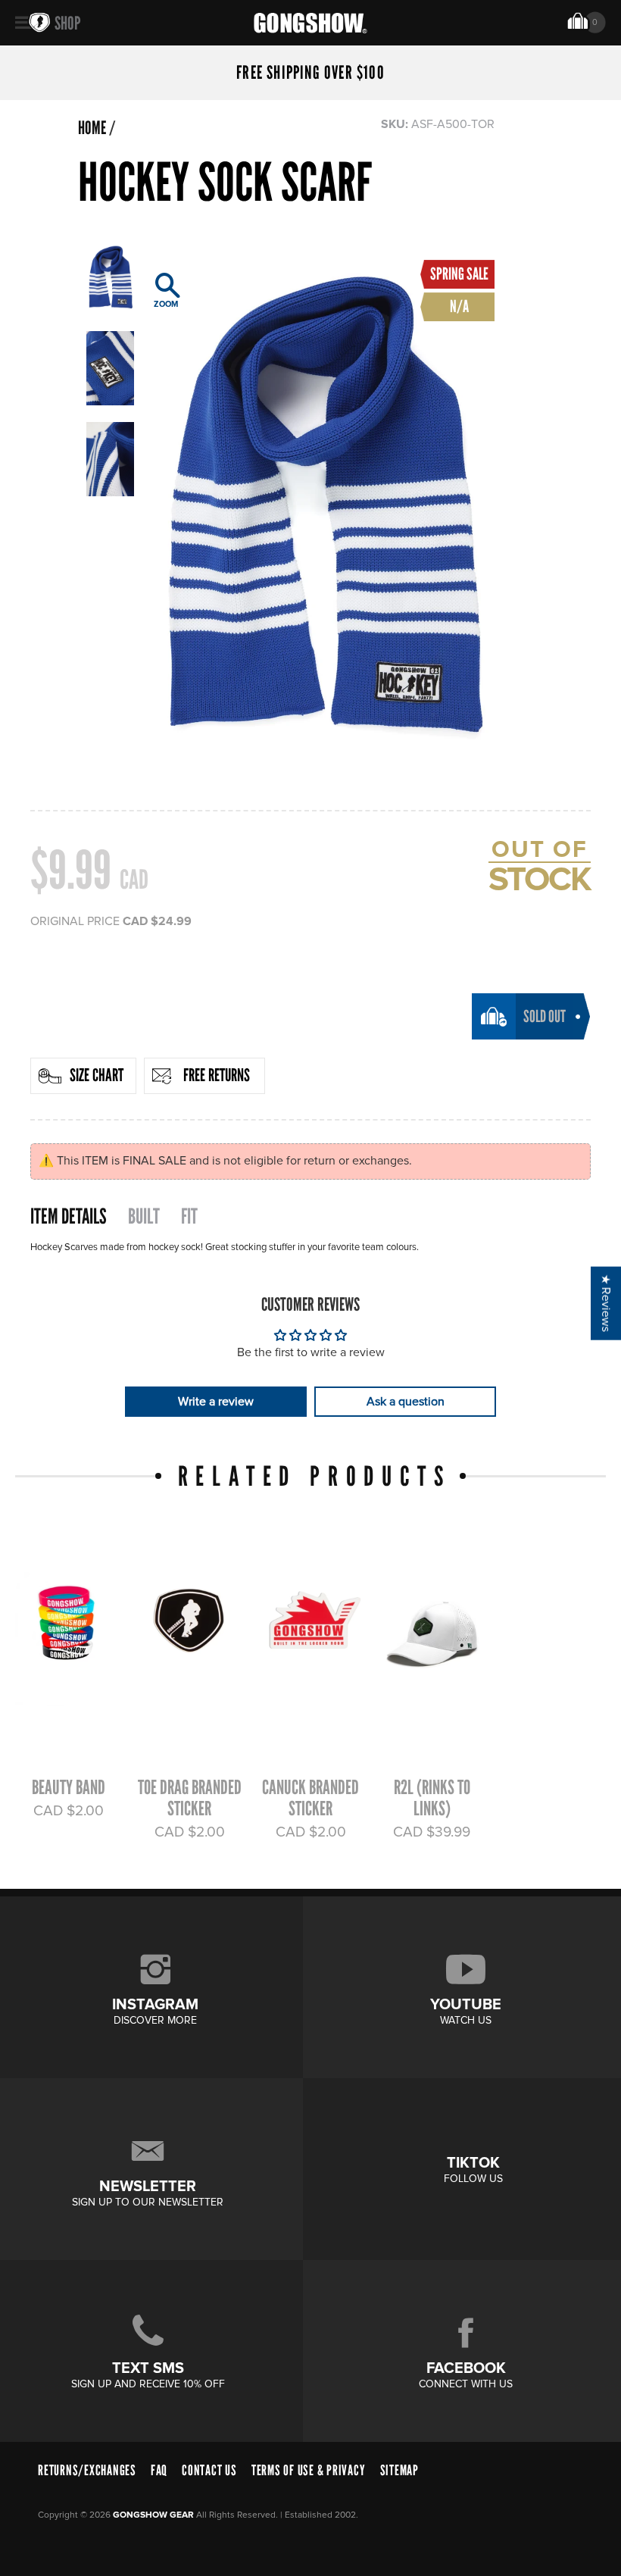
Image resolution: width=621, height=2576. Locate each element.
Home (92, 128)
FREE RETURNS (217, 1075)
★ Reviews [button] (606, 1304)
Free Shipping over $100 (310, 73)
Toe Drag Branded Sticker (190, 1798)
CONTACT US (209, 2470)
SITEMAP (399, 2470)
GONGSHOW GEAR (153, 2515)
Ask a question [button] (406, 1402)
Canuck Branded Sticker (310, 1798)
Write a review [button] (216, 1402)
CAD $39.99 (432, 1832)
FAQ (159, 2470)
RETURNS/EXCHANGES (87, 2470)
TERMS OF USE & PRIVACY (309, 2470)
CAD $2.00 (69, 1811)
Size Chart (97, 1075)
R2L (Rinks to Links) (432, 1798)
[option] (322, 508)
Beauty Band (69, 1787)
